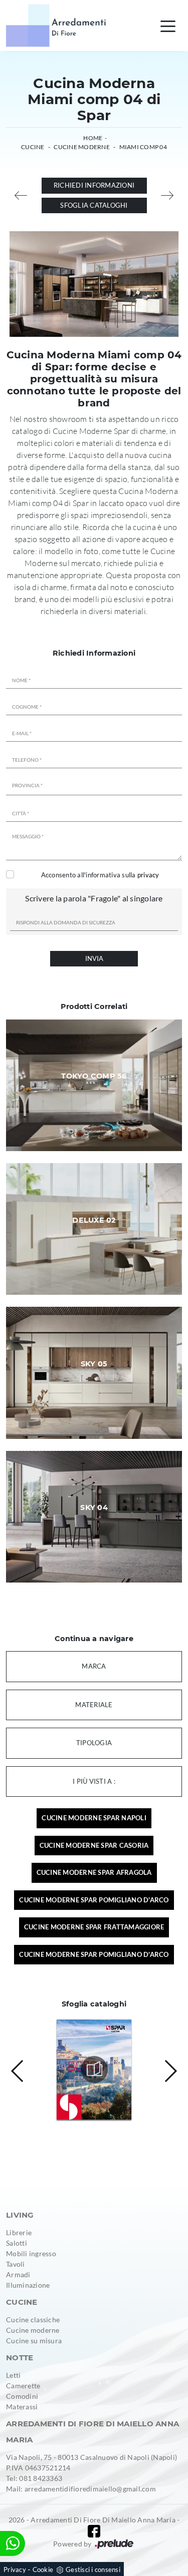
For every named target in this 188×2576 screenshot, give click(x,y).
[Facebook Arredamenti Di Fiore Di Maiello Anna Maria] (94, 2531)
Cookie (43, 2569)
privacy (148, 875)
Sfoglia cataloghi (94, 205)
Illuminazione (28, 2285)
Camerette (23, 2386)
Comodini (22, 2396)
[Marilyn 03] (168, 195)
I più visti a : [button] (94, 1781)
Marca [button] (94, 1666)
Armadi (18, 2274)
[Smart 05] (21, 195)
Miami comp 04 (143, 147)
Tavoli (16, 2264)
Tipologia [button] (94, 1743)
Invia (94, 958)
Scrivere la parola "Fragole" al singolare (94, 898)
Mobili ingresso (31, 2253)
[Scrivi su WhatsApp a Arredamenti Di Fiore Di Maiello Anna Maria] (13, 2543)
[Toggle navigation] (168, 26)
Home (93, 138)
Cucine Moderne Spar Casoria (94, 1845)
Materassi (22, 2407)
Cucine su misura (34, 2341)
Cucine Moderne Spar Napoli (94, 1818)
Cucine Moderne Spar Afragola (94, 1872)
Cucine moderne (33, 2330)
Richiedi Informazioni (94, 185)
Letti (13, 2375)
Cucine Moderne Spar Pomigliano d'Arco (94, 1900)
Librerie (19, 2232)
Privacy (15, 2569)
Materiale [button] (94, 1705)
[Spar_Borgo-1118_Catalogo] (94, 2070)
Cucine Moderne (82, 147)
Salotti (17, 2243)
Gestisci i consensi (93, 2569)
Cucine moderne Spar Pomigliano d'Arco (94, 1954)
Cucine (33, 147)
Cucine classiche (33, 2320)
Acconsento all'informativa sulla (100, 875)
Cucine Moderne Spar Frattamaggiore (94, 1927)
